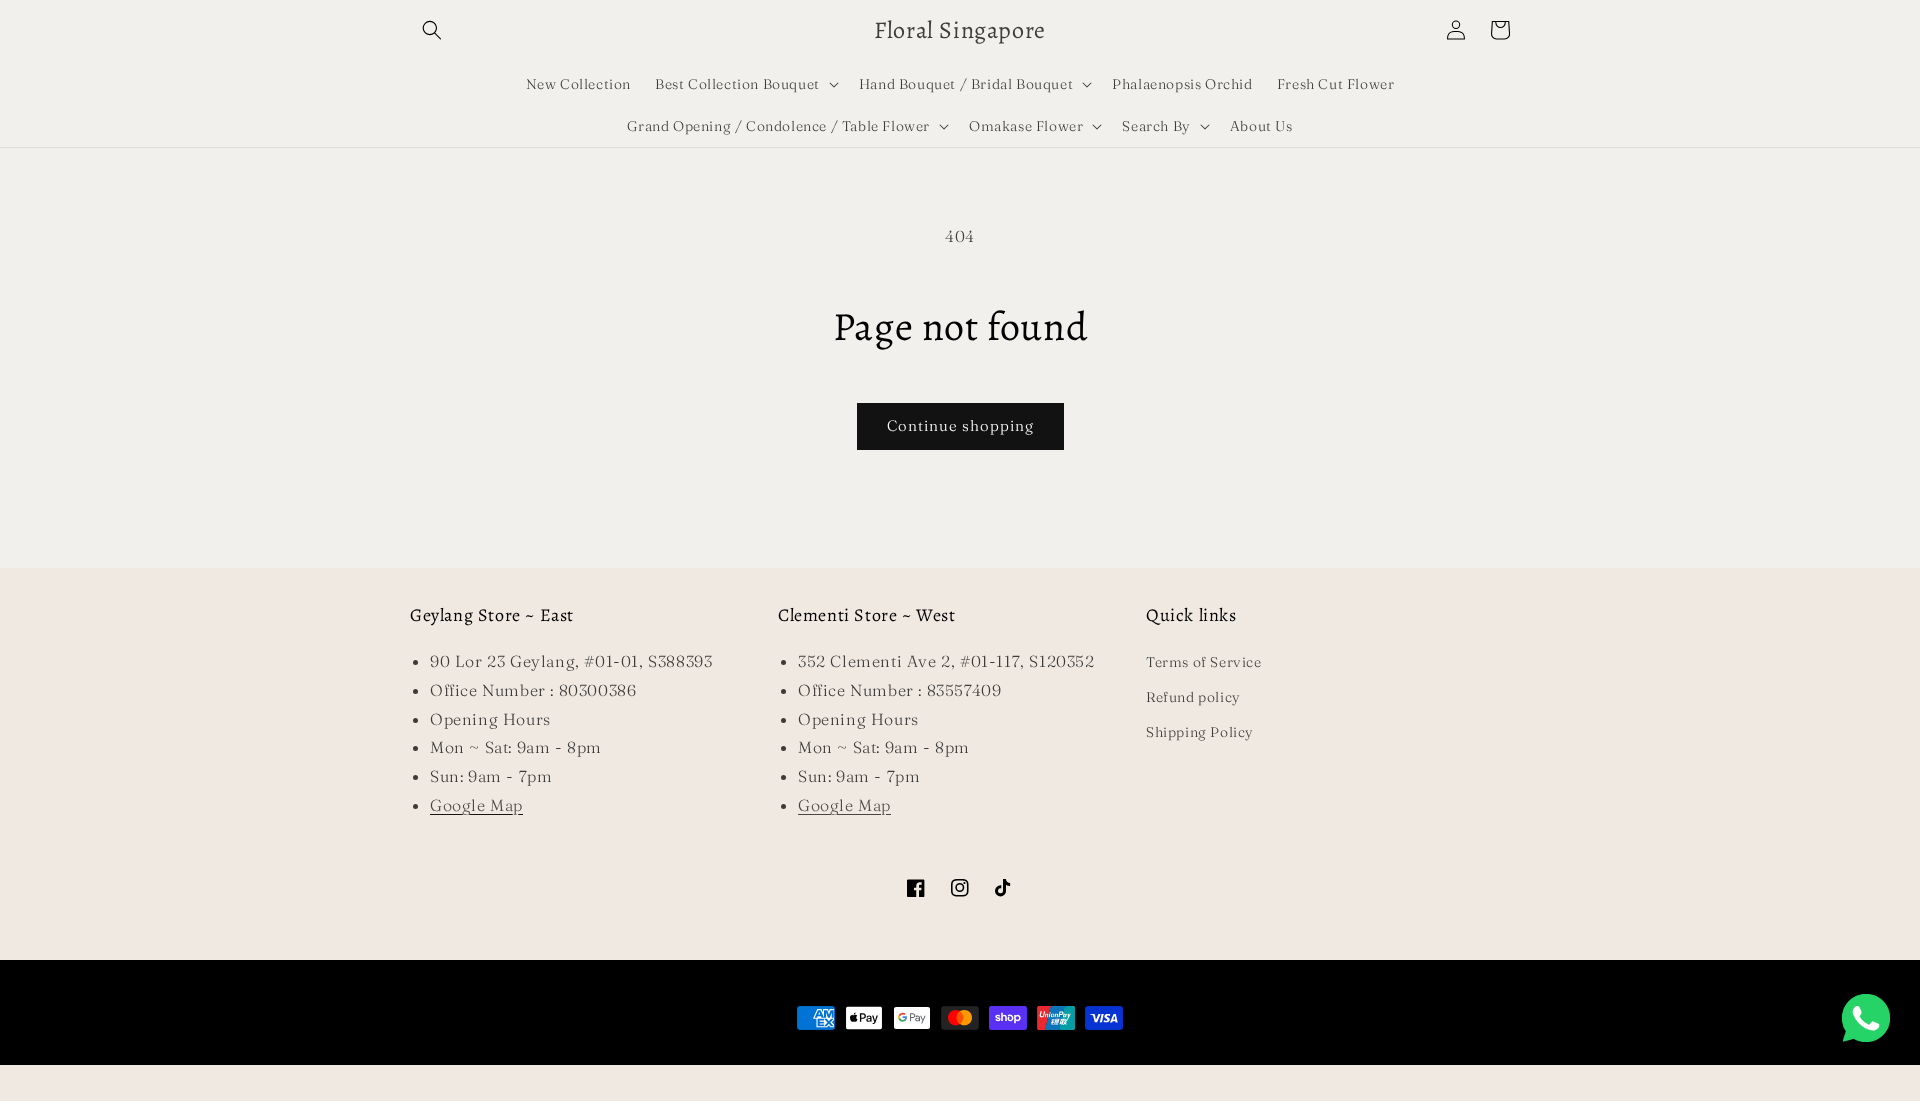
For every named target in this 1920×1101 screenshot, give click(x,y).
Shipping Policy (1200, 732)
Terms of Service (1204, 662)
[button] (432, 30)
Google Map (844, 805)
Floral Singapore (929, 1055)
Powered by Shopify (1027, 1055)
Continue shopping (960, 425)
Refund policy (1193, 697)
